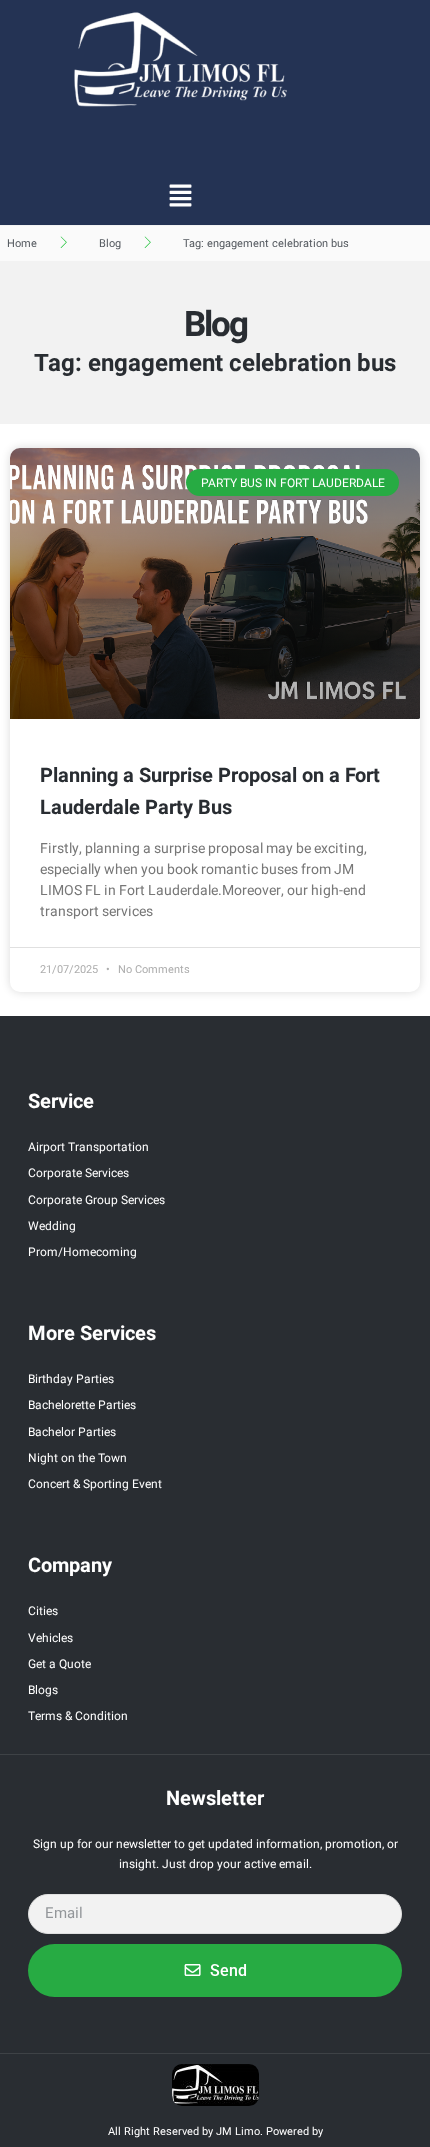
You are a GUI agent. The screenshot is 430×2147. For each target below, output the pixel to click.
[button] (180, 195)
